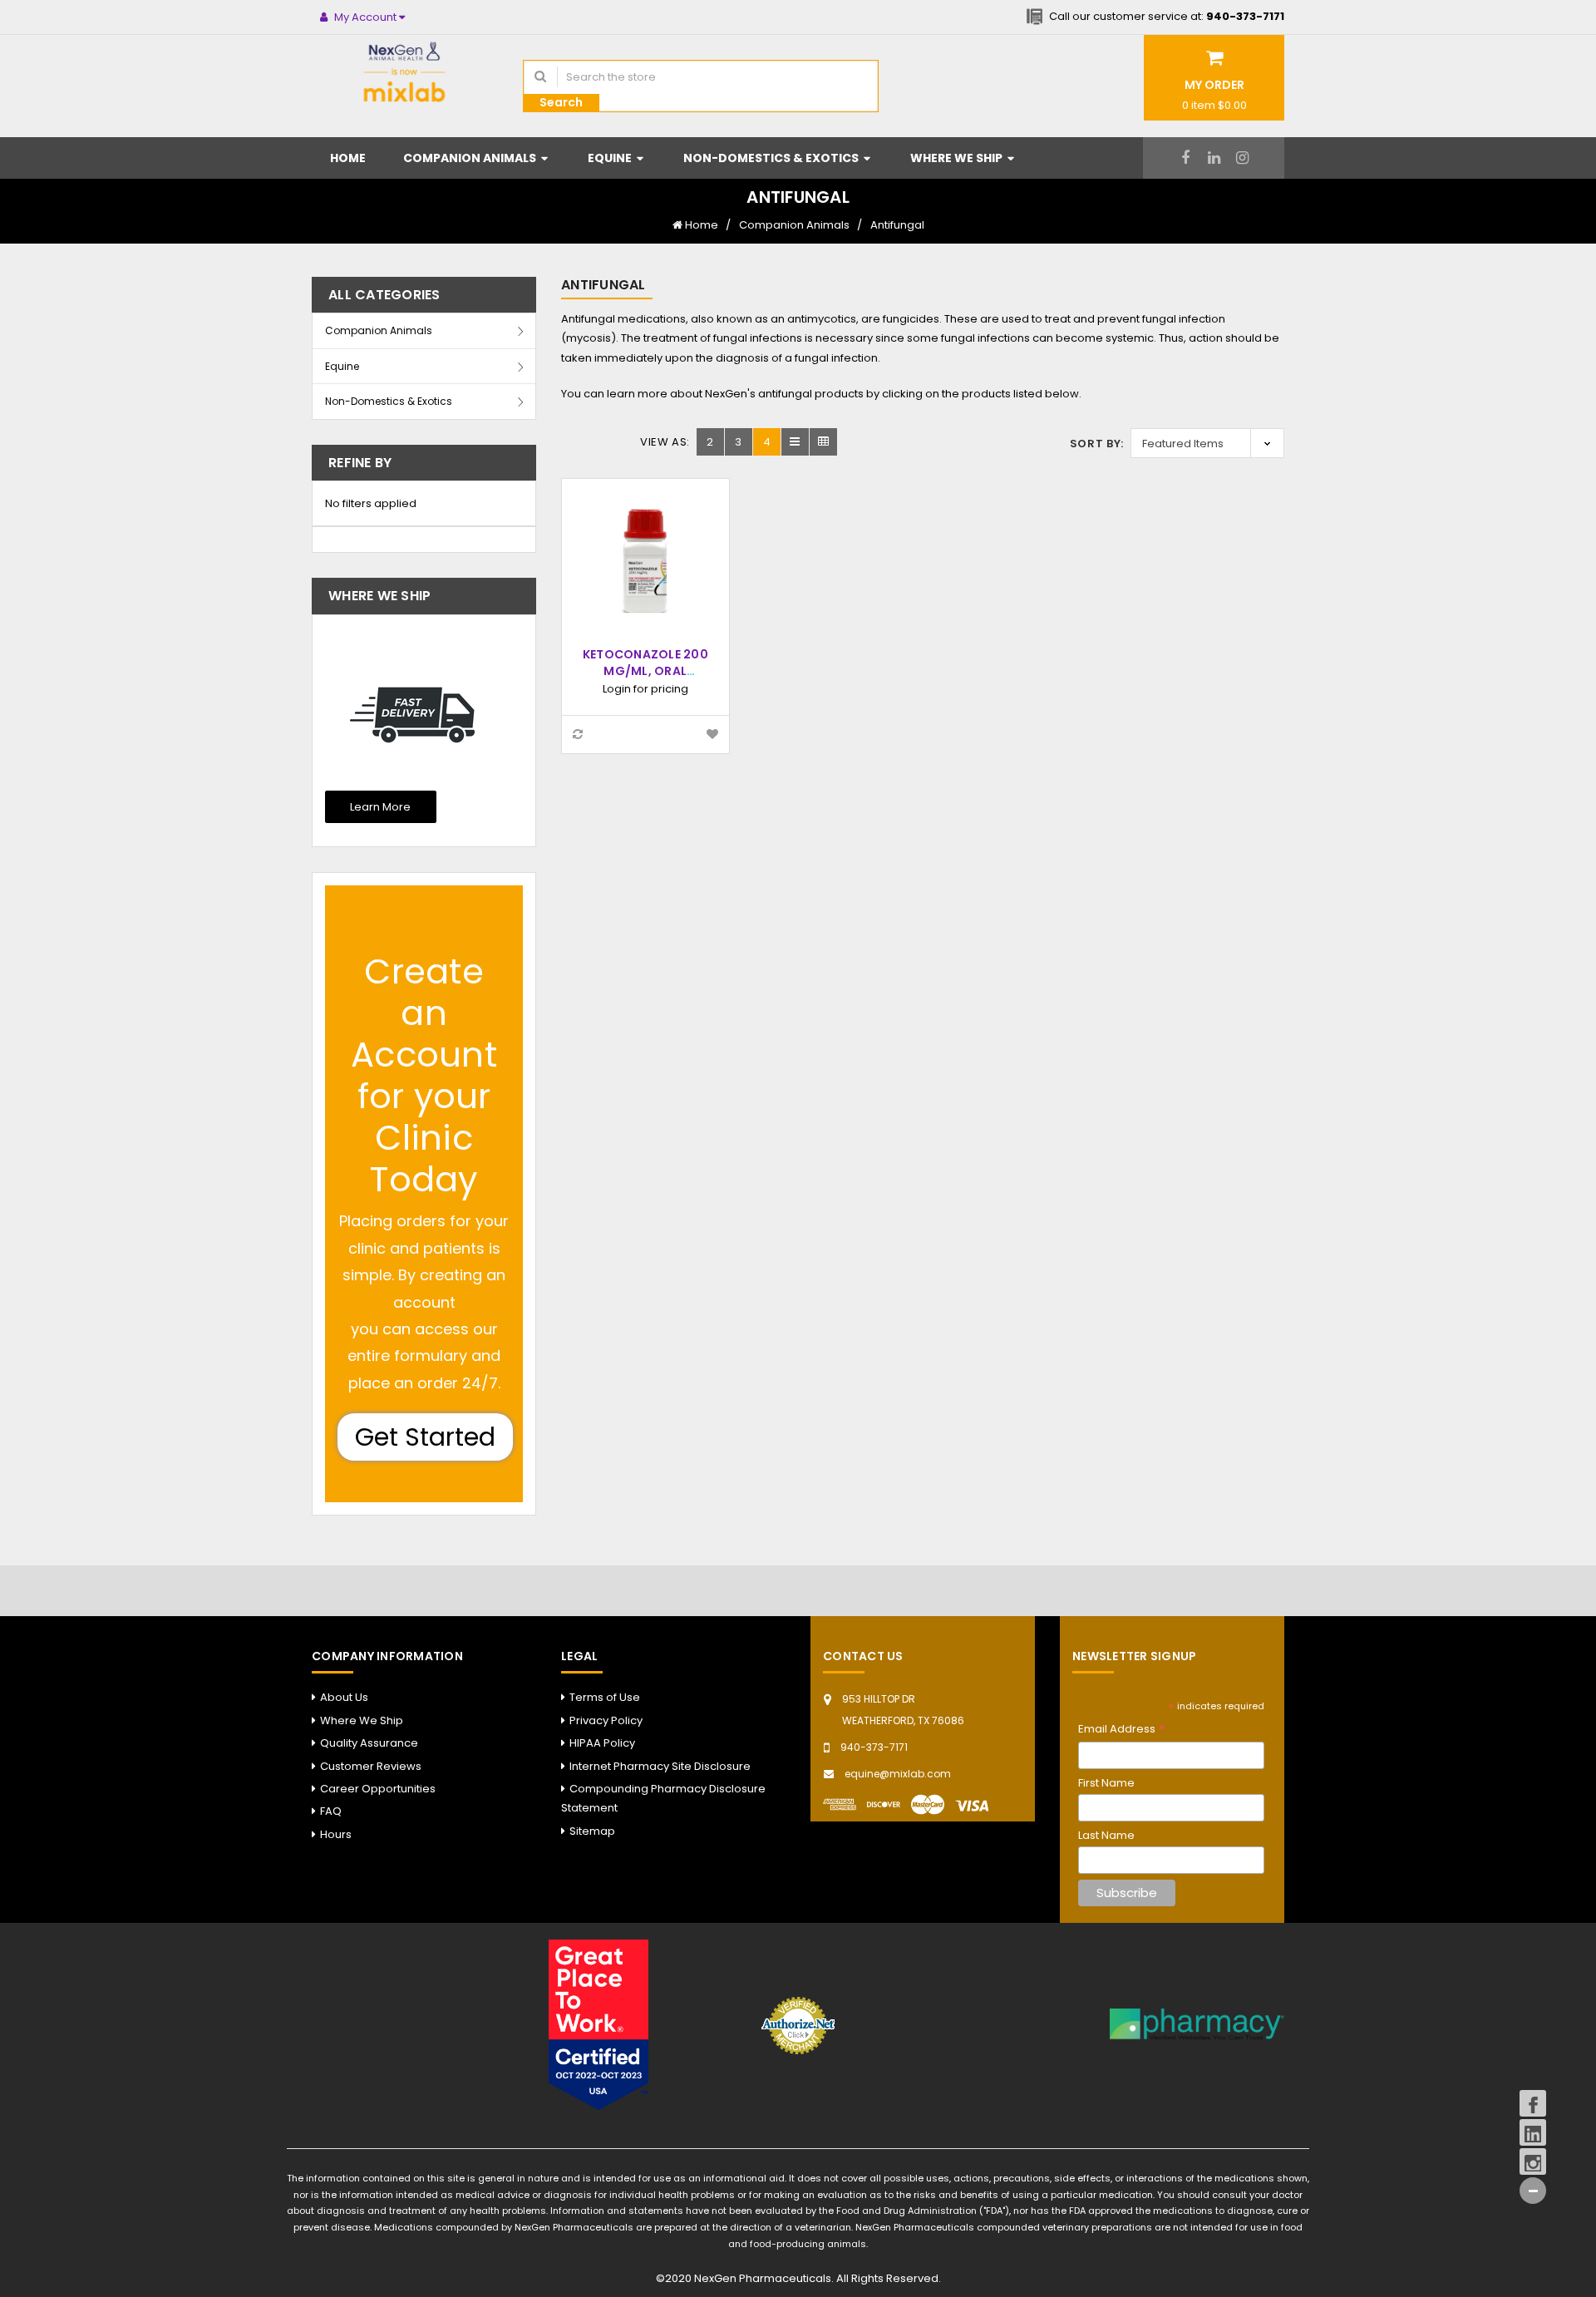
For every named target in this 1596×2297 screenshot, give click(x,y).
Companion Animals (471, 158)
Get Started (425, 1437)
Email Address (1122, 1730)
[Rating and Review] (598, 2024)
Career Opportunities (378, 1789)
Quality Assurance (369, 1743)
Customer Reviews (371, 1766)
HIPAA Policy (602, 1743)
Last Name (1106, 1835)
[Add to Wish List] (712, 734)
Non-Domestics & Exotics (772, 158)
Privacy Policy (606, 1720)
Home (348, 158)
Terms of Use (605, 1697)
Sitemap (592, 1831)
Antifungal (897, 225)
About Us (344, 1697)
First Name (1106, 1783)
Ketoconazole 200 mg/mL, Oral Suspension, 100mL (645, 671)
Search (561, 102)
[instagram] (1242, 158)
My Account (365, 17)
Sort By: (1097, 444)
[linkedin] (1214, 158)
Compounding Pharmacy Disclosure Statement (663, 1798)
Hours (336, 1834)
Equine (611, 158)
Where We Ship (958, 158)
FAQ (331, 1811)
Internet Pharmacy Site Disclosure (660, 1766)
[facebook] (1186, 158)
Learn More (380, 807)
